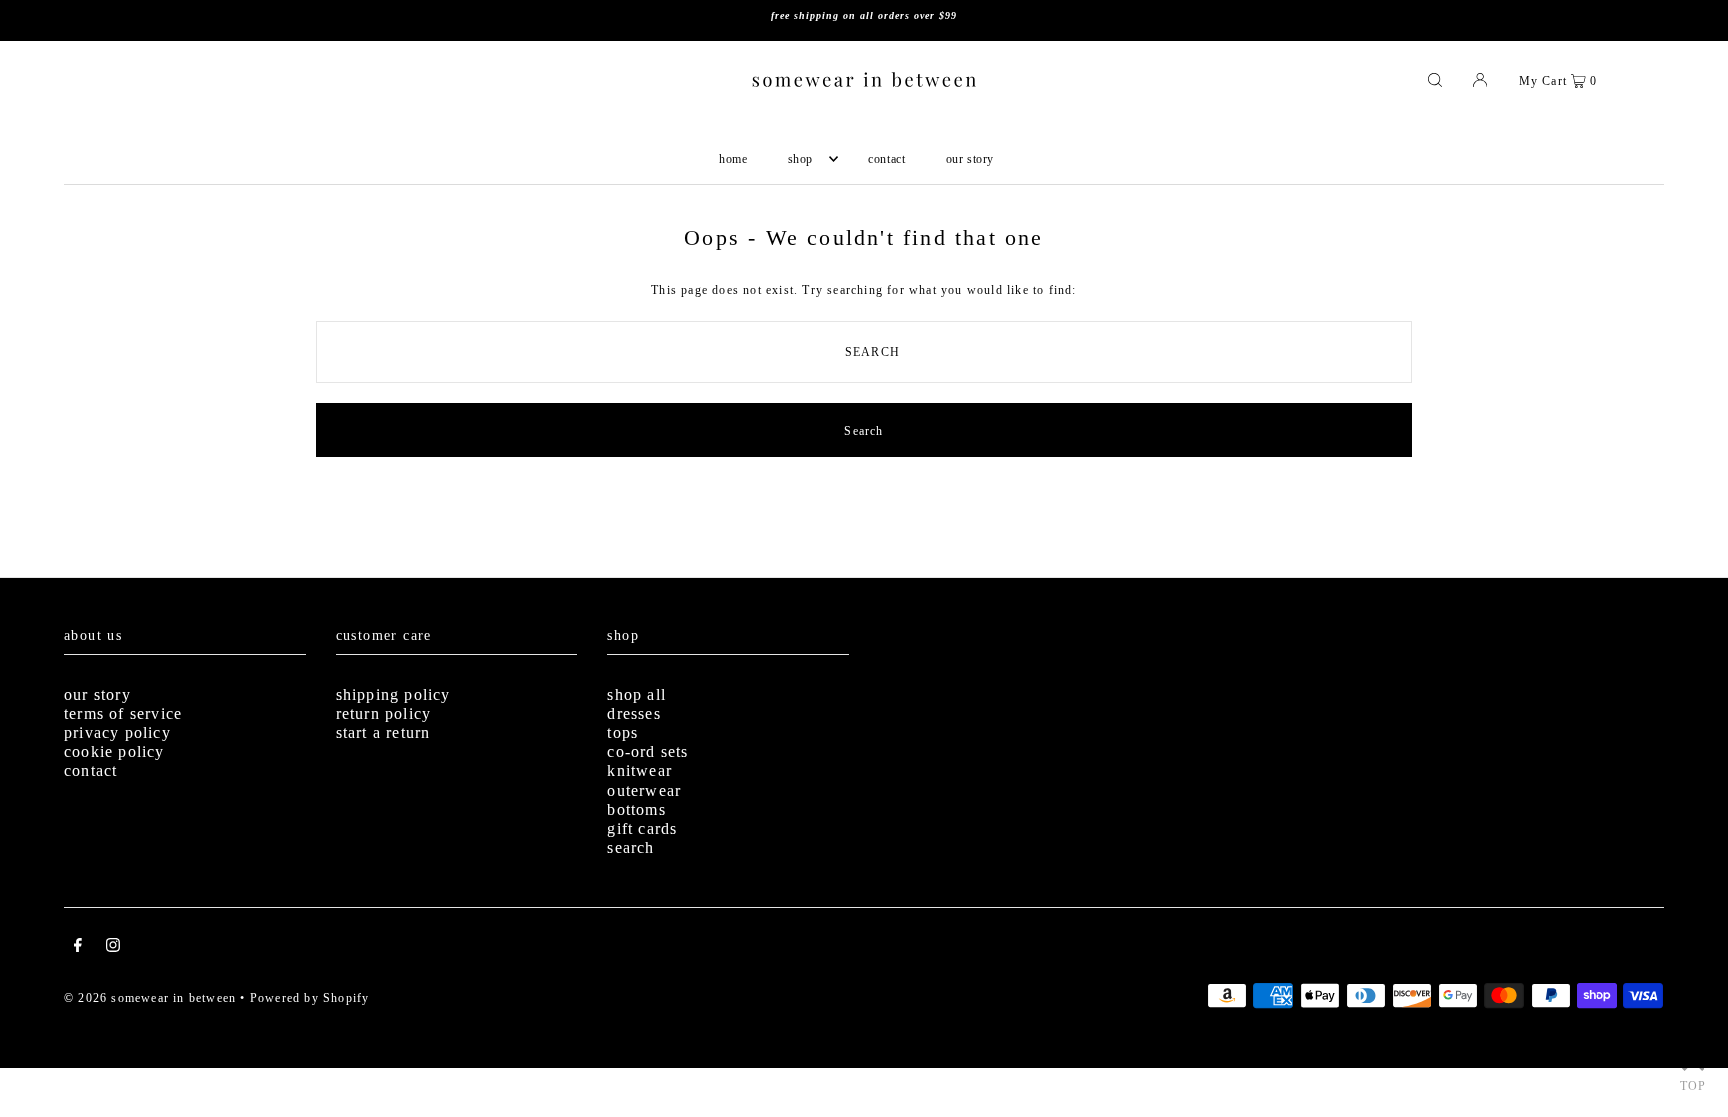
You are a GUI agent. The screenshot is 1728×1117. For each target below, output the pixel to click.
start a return (383, 732)
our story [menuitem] (970, 159)
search (630, 847)
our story (97, 694)
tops (622, 732)
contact (90, 770)
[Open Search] (1435, 79)
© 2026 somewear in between (150, 998)
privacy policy (117, 732)
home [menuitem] (733, 159)
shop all (636, 694)
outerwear (644, 790)
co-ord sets (647, 751)
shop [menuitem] (800, 159)
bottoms (636, 809)
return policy (384, 713)
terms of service (123, 713)
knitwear (639, 770)
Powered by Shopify (310, 998)
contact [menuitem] (886, 159)
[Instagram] (113, 948)
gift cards (642, 828)
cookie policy (114, 751)
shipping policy (393, 694)
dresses (633, 713)
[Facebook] (78, 948)
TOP (1693, 1086)
